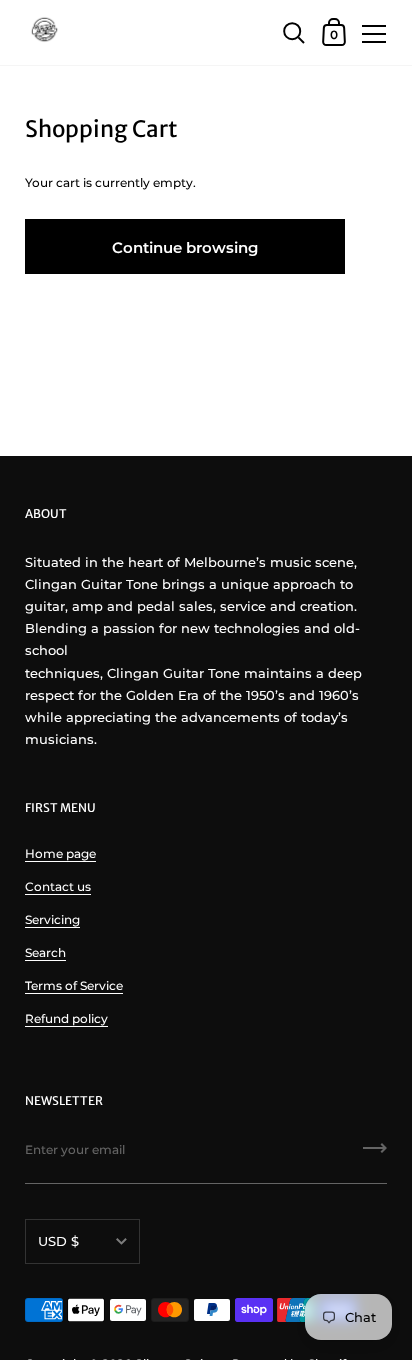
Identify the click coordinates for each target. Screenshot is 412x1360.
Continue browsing (185, 247)
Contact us (58, 886)
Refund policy (66, 1018)
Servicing (52, 919)
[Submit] (375, 1155)
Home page (60, 853)
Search (45, 952)
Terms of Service (74, 985)
